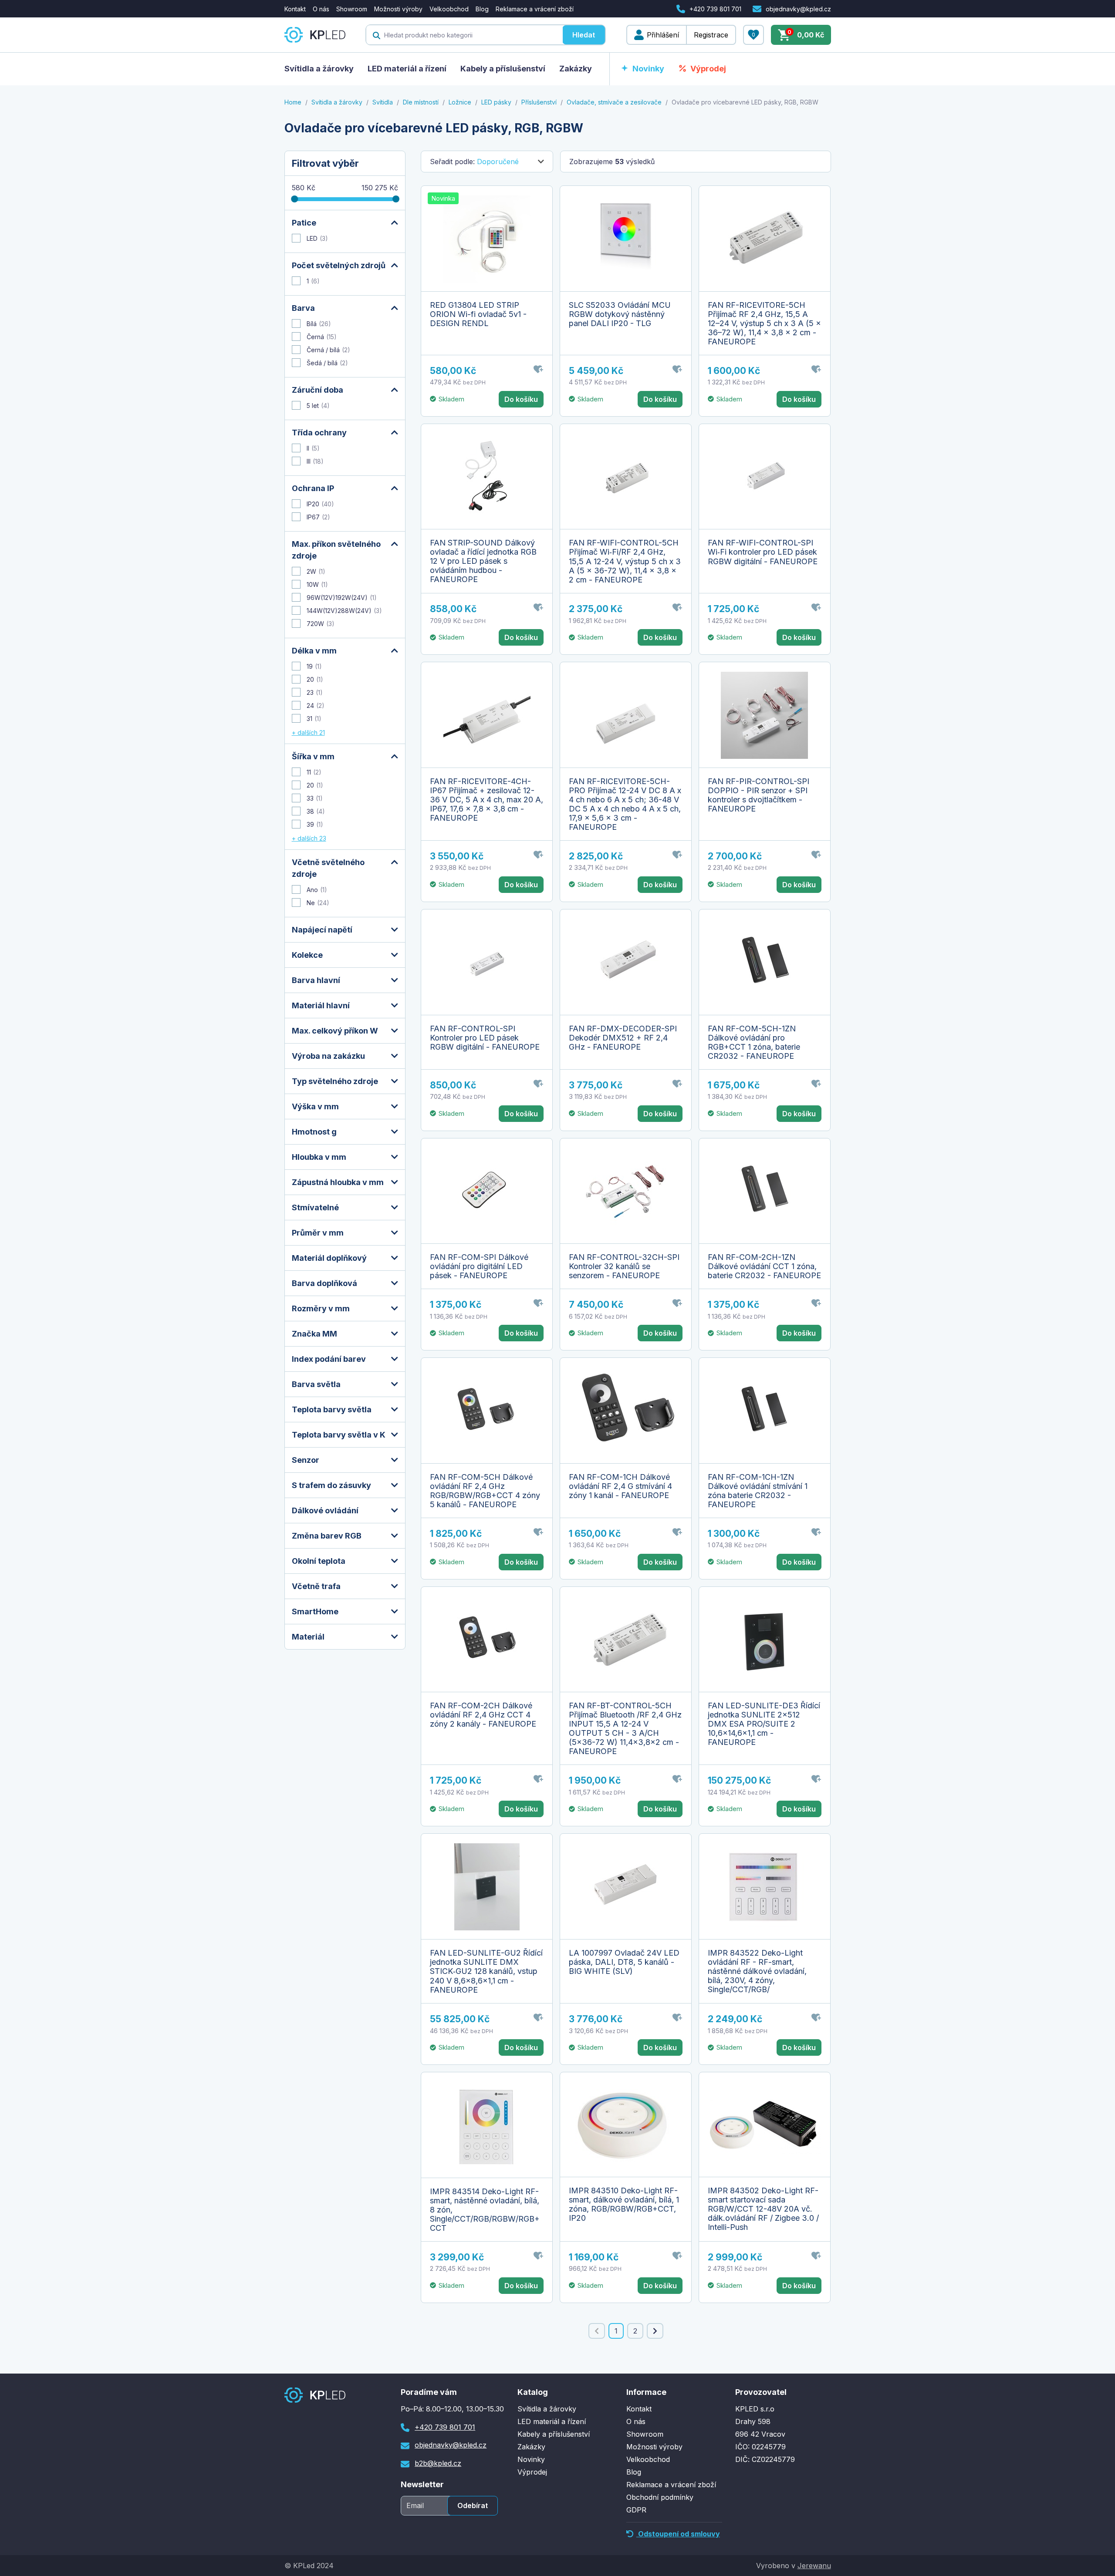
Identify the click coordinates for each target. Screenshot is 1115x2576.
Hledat (584, 35)
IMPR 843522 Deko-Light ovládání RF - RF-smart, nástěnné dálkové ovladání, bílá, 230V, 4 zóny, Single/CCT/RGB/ (757, 1971)
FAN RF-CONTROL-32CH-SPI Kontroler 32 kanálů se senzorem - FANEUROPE (624, 1266)
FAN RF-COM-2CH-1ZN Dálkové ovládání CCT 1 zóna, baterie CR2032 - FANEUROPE (764, 1266)
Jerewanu (814, 2566)
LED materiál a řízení (407, 69)
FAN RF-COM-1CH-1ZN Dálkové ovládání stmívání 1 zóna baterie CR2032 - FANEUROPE (758, 1491)
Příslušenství (539, 102)
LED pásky (496, 102)
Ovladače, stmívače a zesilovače (614, 102)
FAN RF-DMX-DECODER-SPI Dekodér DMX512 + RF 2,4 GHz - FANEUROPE (623, 1038)
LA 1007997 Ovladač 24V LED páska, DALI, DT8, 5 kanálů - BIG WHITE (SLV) (624, 1962)
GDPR (636, 2510)
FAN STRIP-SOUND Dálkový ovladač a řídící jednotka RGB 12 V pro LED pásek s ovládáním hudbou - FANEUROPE (483, 561)
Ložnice (460, 102)
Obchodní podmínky (660, 2497)
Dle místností (421, 102)
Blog (482, 9)
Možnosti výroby (398, 9)
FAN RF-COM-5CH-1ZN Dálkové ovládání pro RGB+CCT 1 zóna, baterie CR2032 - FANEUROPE (754, 1042)
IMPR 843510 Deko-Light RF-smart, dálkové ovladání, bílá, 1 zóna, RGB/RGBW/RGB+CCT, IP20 (624, 2204)
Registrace (711, 35)
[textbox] (464, 35)
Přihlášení (663, 35)
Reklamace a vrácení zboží (535, 9)
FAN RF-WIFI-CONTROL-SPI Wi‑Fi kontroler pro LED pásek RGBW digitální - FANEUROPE (763, 552)
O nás (321, 9)
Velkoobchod (449, 9)
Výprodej (708, 69)
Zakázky (576, 69)
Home (293, 102)
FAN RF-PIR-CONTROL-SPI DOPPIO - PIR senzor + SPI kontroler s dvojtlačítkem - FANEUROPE (759, 795)
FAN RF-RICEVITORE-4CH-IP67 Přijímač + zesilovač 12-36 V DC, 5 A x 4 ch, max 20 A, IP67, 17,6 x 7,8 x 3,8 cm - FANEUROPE (487, 800)
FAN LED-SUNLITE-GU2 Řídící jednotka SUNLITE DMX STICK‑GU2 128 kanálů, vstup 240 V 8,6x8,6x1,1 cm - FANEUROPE (486, 1971)
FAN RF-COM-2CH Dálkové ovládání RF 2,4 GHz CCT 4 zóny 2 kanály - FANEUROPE (483, 1715)
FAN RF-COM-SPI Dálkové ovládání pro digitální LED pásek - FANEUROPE (479, 1266)
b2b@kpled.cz (438, 2463)
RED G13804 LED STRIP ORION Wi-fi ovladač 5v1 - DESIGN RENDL (478, 314)
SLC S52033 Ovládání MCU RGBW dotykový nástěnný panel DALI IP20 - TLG (620, 314)
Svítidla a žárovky (319, 69)
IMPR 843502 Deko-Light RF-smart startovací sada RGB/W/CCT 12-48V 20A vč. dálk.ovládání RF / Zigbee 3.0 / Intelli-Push (763, 2209)
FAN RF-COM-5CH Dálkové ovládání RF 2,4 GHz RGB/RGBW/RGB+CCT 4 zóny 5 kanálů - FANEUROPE (485, 1491)
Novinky (648, 69)
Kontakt (295, 9)
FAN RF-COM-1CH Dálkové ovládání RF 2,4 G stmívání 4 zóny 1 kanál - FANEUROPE (620, 1486)
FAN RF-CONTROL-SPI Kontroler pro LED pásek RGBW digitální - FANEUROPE (485, 1038)
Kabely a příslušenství (503, 69)
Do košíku (521, 399)
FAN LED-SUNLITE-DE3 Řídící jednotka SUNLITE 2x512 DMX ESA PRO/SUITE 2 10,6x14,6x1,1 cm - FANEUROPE (764, 1724)
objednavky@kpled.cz (798, 9)
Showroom (352, 9)
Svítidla (383, 102)
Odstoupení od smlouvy (678, 2534)
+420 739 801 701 (715, 9)
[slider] (294, 199)
